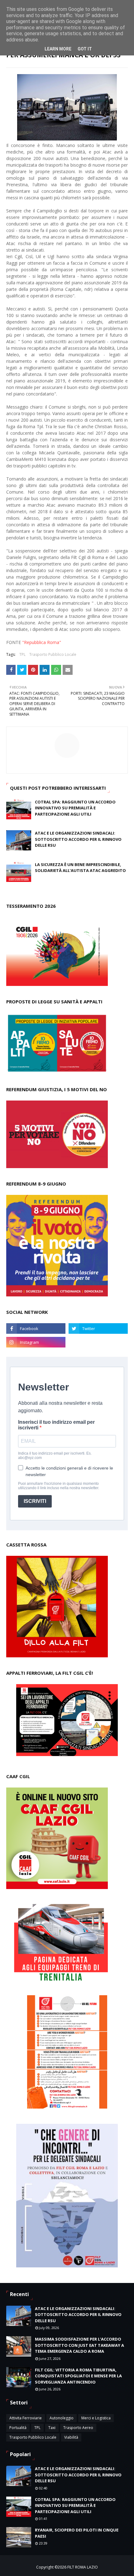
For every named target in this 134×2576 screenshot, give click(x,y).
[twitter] (98, 1328)
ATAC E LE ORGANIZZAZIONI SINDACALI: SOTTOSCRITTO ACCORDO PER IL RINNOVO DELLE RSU (78, 839)
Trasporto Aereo (78, 2428)
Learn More (58, 49)
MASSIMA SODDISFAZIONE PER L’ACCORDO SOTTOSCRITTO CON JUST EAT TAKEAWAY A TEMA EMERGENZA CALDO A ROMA (79, 2345)
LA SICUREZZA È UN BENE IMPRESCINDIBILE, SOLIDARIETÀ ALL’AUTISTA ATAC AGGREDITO (80, 868)
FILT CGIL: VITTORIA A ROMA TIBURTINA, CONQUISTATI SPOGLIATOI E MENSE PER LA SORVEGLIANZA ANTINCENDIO (78, 2376)
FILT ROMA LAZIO (83, 2567)
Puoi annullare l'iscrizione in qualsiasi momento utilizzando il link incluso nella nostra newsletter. (59, 1486)
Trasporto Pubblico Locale (53, 654)
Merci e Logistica (96, 2418)
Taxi (52, 2428)
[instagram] (36, 1342)
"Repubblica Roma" (42, 642)
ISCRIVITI (35, 1501)
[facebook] (36, 1328)
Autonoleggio (62, 2418)
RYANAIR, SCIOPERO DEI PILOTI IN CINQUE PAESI (77, 2533)
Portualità (18, 2428)
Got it (85, 49)
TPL (22, 654)
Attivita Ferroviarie (26, 2418)
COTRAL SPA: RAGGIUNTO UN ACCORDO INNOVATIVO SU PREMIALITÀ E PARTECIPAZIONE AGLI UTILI (75, 808)
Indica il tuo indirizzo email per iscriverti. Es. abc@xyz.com (55, 1456)
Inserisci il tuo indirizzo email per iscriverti (56, 1425)
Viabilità (71, 2437)
